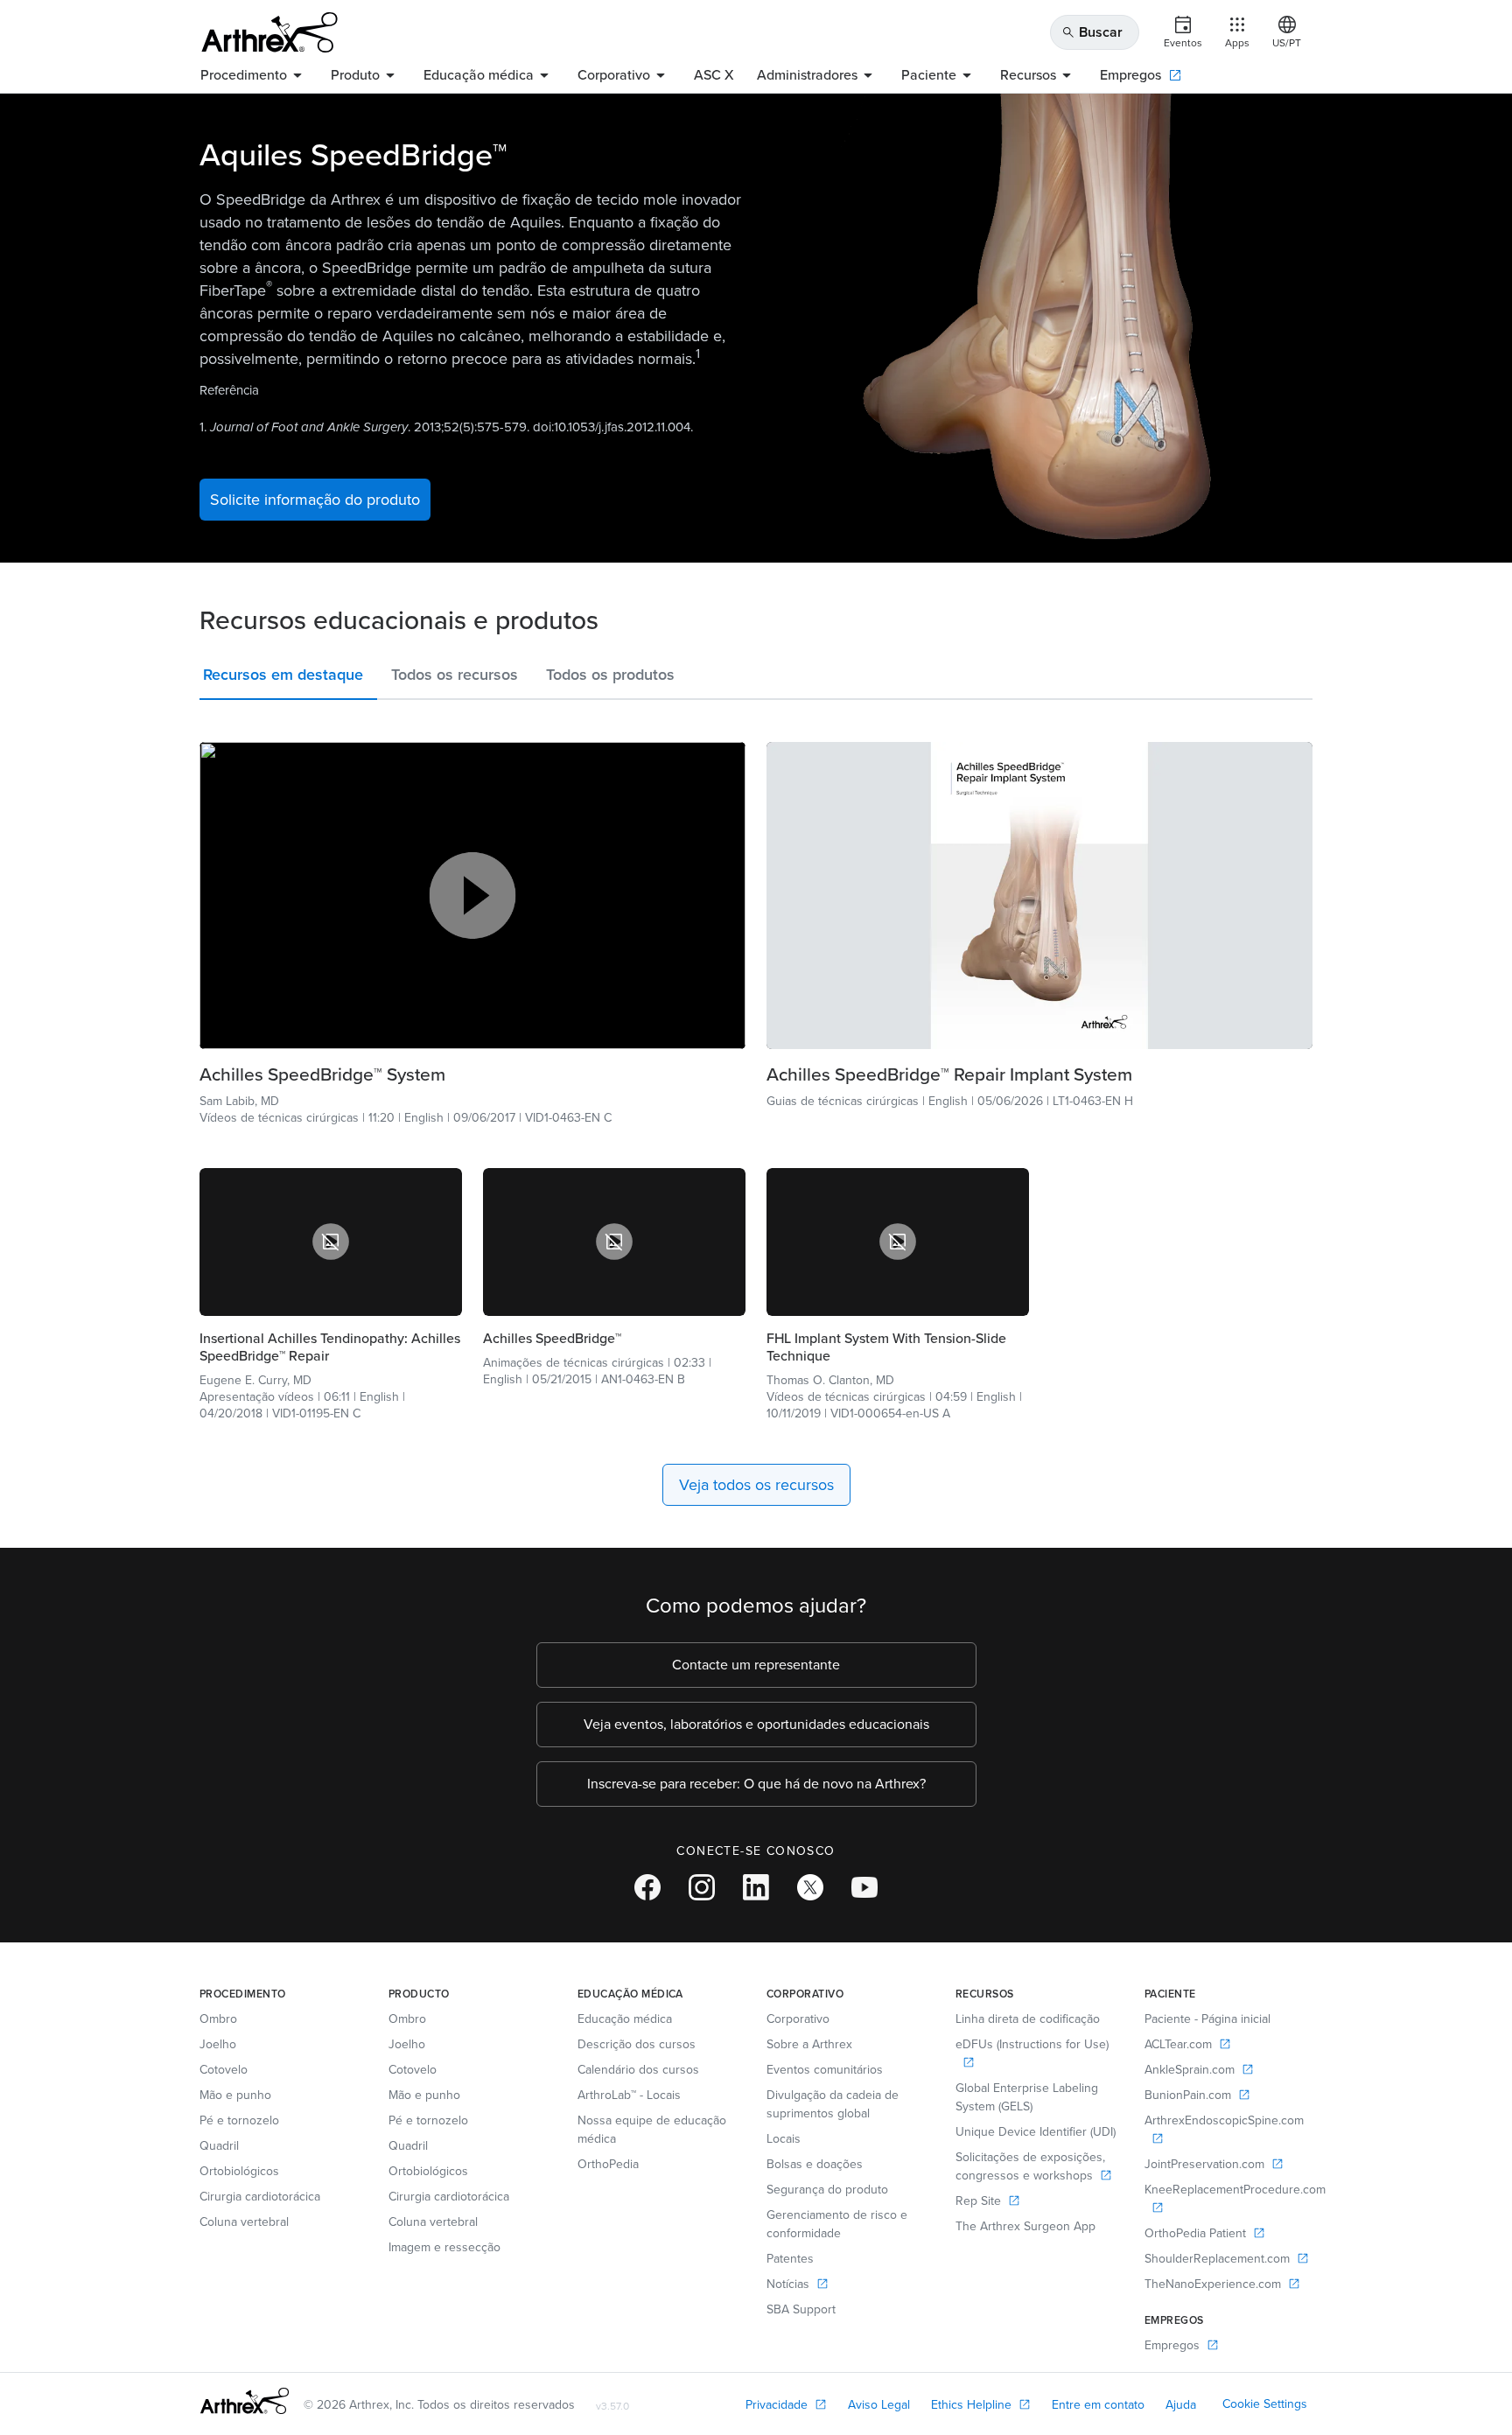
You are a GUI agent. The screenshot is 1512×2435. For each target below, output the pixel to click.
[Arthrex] (269, 32)
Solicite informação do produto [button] (315, 500)
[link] (472, 1074)
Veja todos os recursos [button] (756, 1485)
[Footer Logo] (245, 2401)
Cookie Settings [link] (1265, 2404)
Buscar (1092, 32)
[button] (288, 678)
